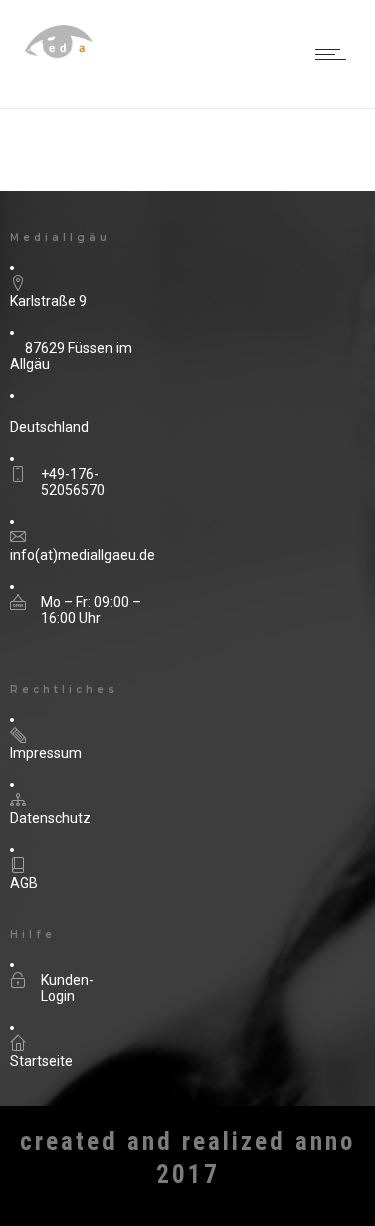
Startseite (41, 1061)
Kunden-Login (67, 988)
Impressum (46, 753)
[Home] (80, 65)
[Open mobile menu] (335, 54)
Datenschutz (50, 818)
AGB (24, 883)
